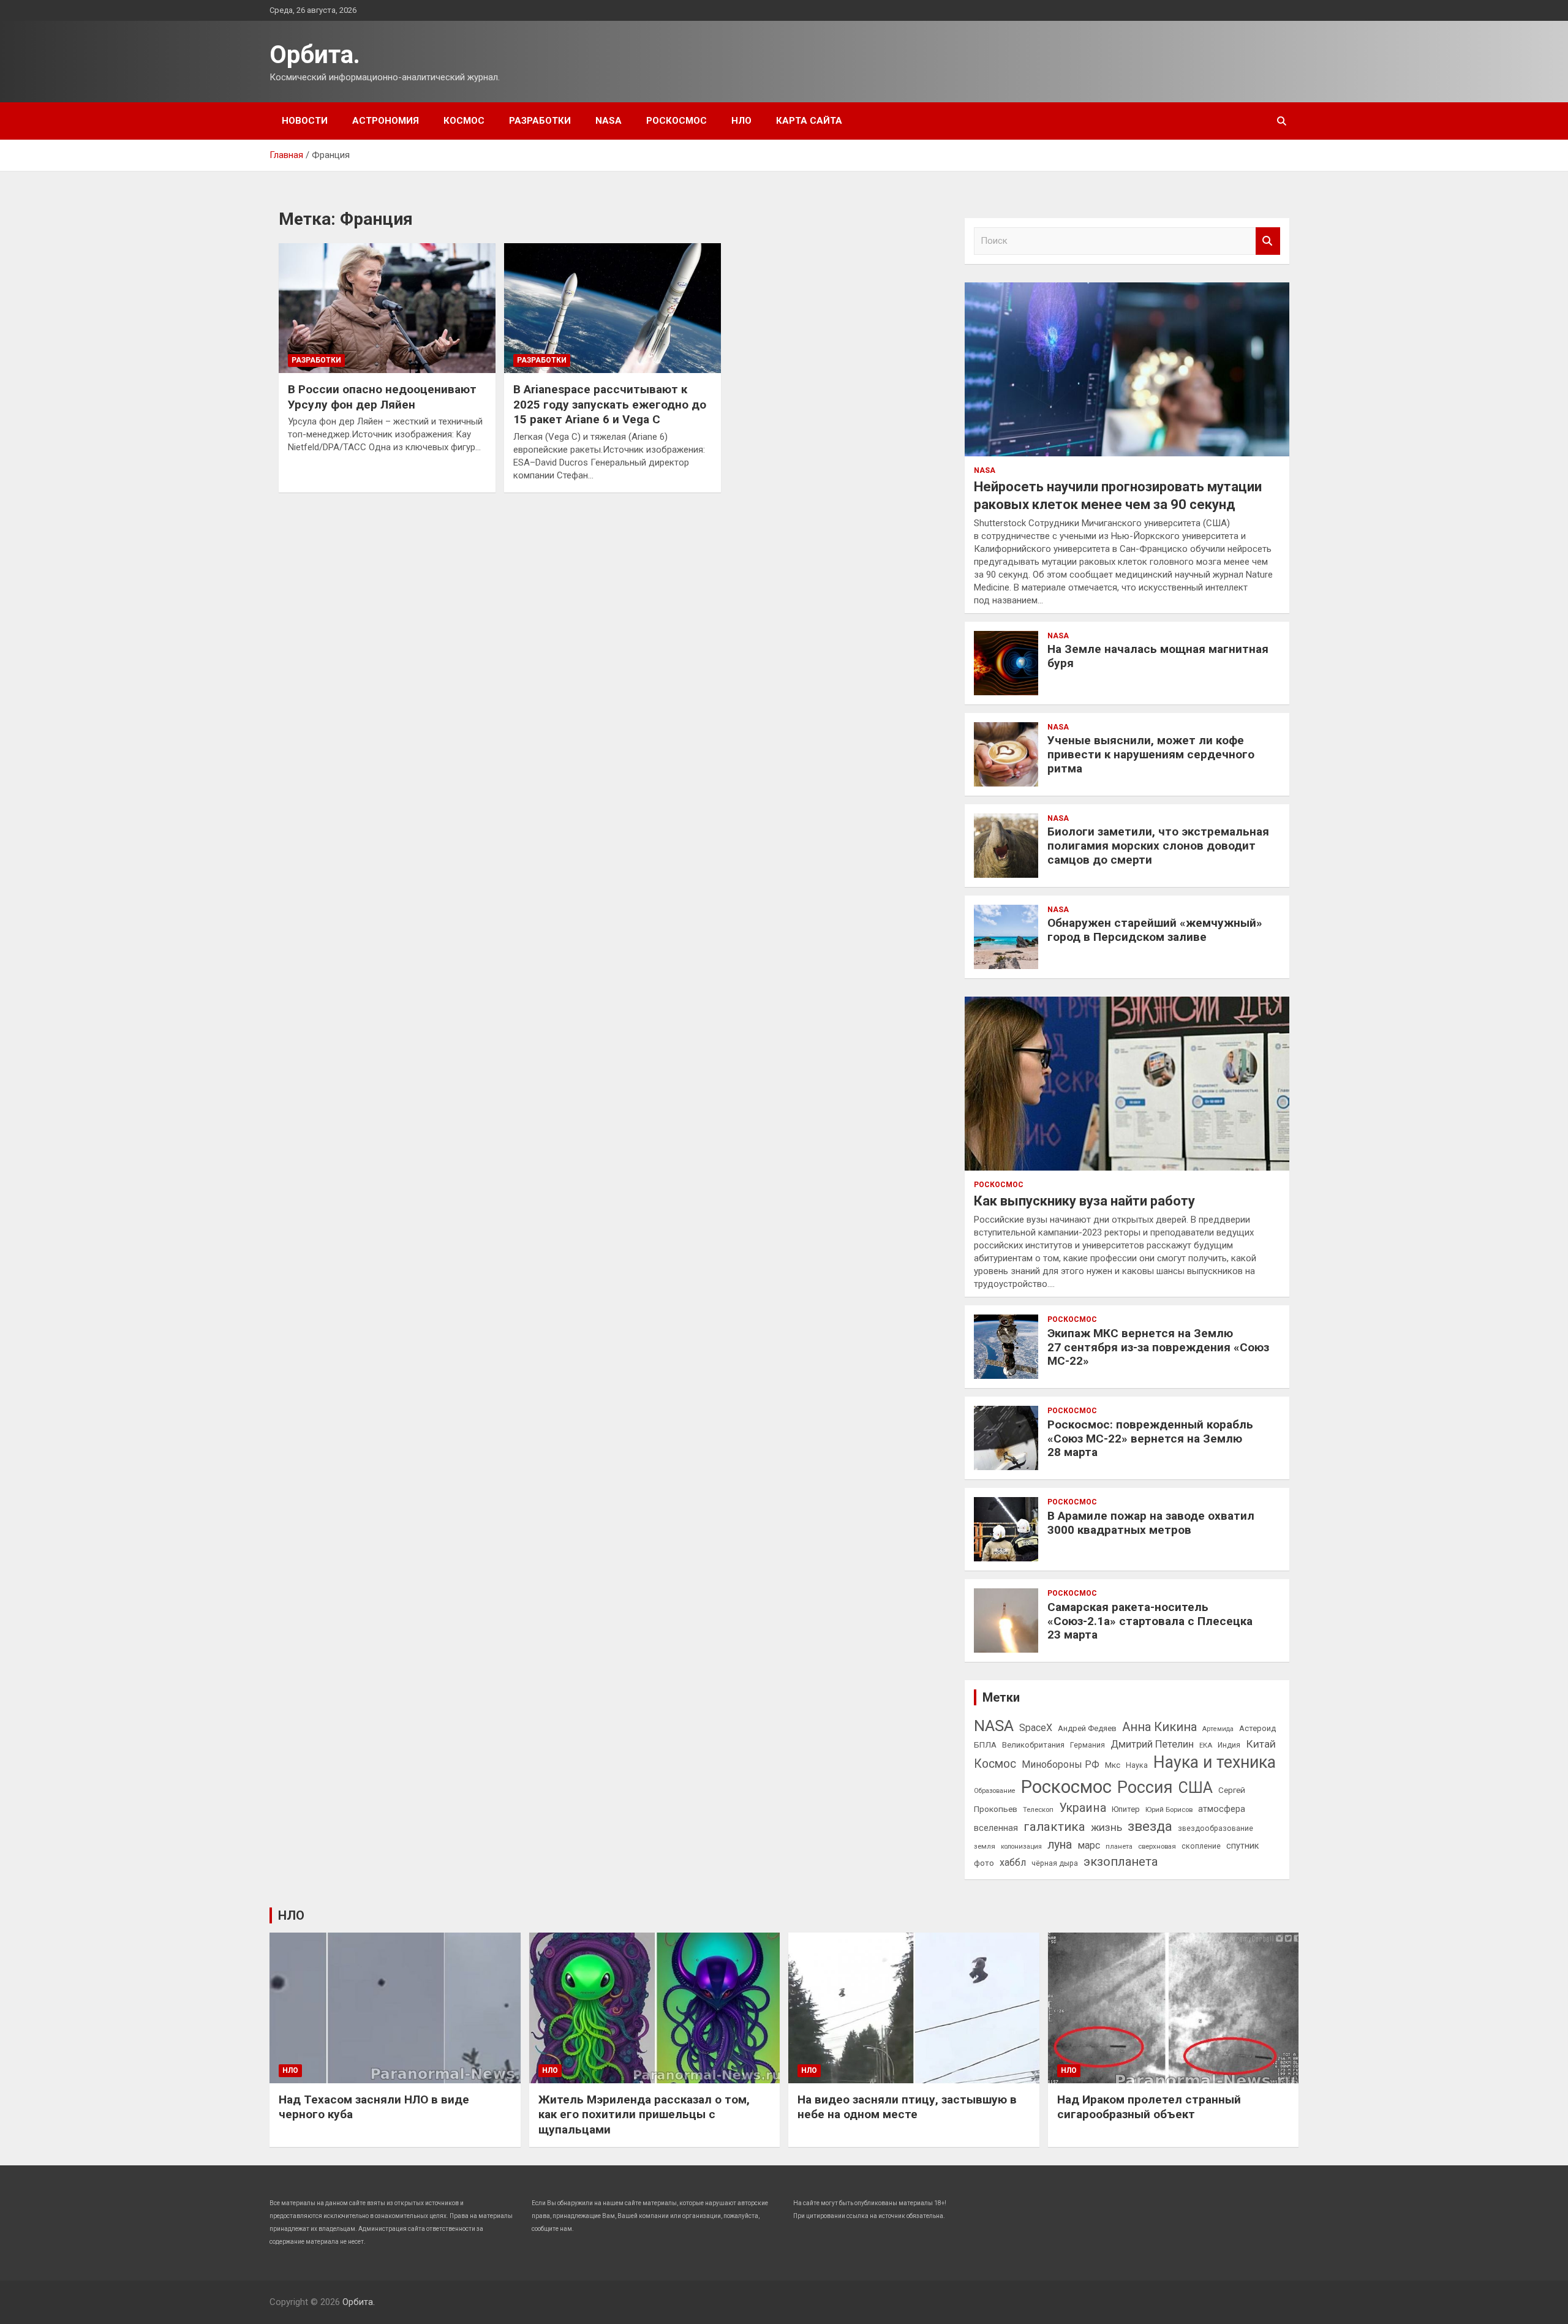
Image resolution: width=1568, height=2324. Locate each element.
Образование (995, 1791)
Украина (1083, 1808)
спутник (1242, 1846)
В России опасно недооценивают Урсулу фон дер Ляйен (382, 397)
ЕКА (1206, 1745)
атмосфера (1222, 1809)
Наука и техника (1215, 1762)
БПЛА (985, 1745)
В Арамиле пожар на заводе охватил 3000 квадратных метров (1151, 1523)
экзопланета (1121, 1862)
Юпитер (1126, 1809)
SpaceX (1036, 1728)
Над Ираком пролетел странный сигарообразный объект (1149, 2107)
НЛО (741, 121)
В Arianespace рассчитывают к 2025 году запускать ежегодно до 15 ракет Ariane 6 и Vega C (610, 404)
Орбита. (315, 55)
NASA (609, 121)
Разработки (540, 121)
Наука (1137, 1765)
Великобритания (1033, 1745)
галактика (1054, 1827)
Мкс (1113, 1765)
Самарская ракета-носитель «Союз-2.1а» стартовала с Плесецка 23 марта (1150, 1621)
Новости (305, 121)
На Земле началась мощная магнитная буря (1158, 656)
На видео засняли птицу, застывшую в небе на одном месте (907, 2107)
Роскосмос (677, 121)
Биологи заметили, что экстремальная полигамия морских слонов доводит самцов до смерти (1158, 846)
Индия (1229, 1745)
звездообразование (1216, 1828)
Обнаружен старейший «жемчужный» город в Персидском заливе (1155, 930)
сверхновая (1157, 1846)
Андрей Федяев (1087, 1728)
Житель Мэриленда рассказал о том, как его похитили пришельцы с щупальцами (644, 2115)
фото (984, 1863)
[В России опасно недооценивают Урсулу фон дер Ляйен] (387, 308)
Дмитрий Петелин (1152, 1744)
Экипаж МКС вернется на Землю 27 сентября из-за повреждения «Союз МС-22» (1158, 1347)
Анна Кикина (1159, 1727)
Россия (1145, 1787)
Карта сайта (809, 121)
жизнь (1106, 1827)
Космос (464, 121)
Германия (1087, 1745)
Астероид (1257, 1728)
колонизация (1021, 1847)
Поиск (1268, 241)
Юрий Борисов (1169, 1809)
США (1196, 1788)
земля (985, 1846)
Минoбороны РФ (1061, 1764)
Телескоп (1038, 1809)
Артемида (1218, 1729)
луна (1060, 1845)
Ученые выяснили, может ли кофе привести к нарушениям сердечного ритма (1151, 754)
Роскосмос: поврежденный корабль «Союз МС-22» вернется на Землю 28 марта (1150, 1439)
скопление (1201, 1846)
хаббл (1013, 1862)
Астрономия (386, 121)
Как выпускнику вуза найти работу (1084, 1201)
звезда (1150, 1826)
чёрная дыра (1055, 1863)
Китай (1261, 1744)
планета (1119, 1846)
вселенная (996, 1828)
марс (1089, 1845)
